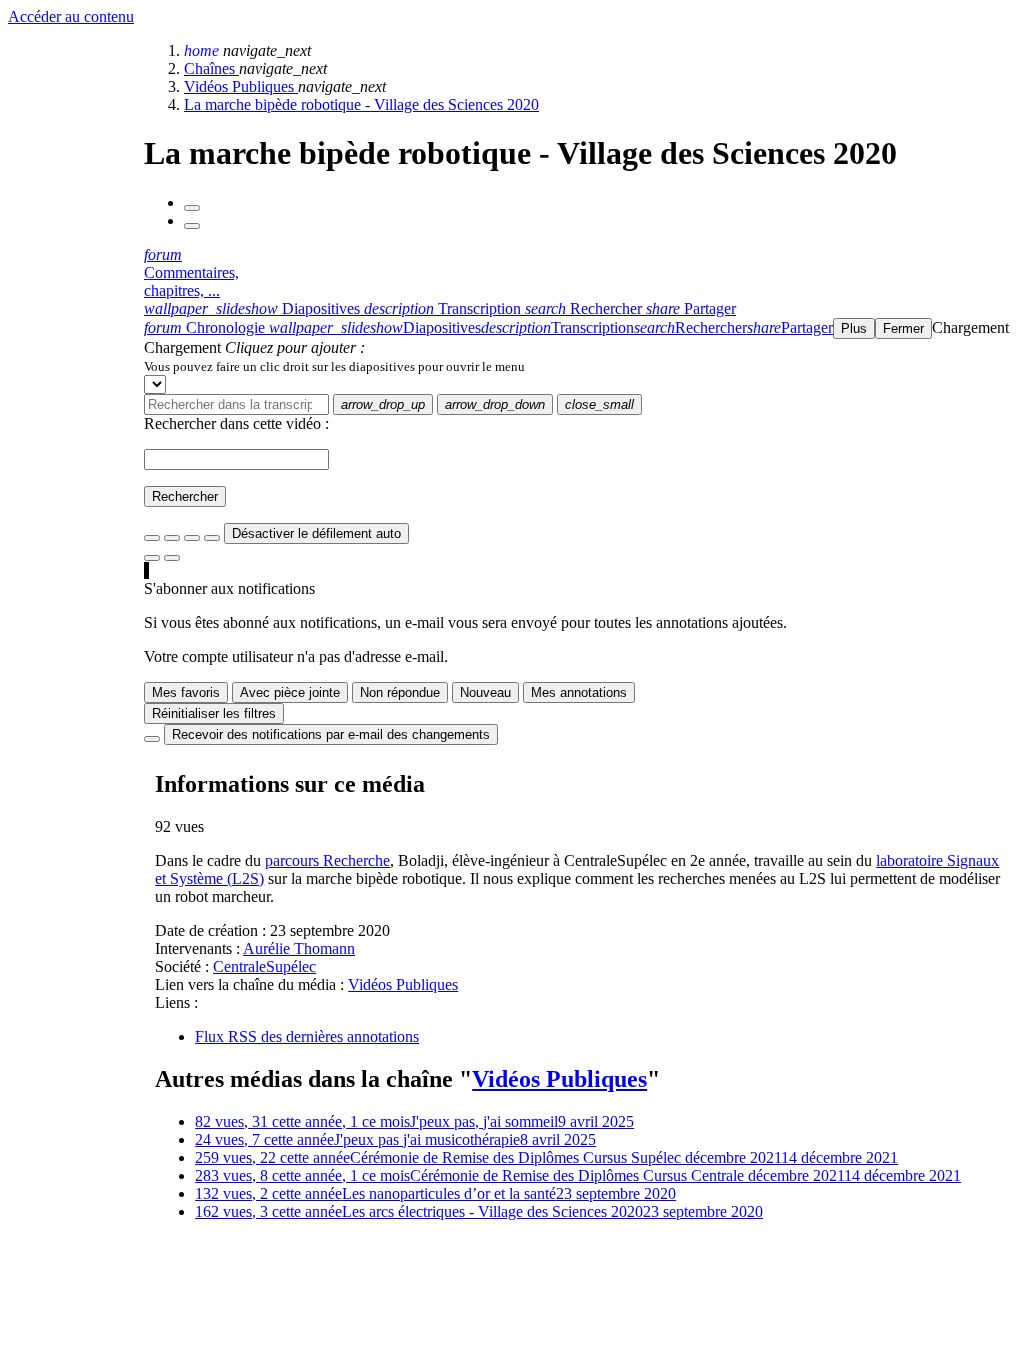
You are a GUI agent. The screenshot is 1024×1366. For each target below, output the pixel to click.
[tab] (254, 308)
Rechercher (185, 496)
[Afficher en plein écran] (152, 538)
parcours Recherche (327, 860)
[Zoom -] (192, 538)
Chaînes (211, 68)
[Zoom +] (212, 538)
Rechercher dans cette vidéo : (236, 423)
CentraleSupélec (264, 966)
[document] (580, 366)
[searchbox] (236, 404)
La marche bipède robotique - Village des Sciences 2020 (361, 104)
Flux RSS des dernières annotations (307, 1036)
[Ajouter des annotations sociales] (152, 558)
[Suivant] (192, 226)
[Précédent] (192, 208)
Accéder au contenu (71, 16)
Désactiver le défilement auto (316, 533)
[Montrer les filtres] (172, 538)
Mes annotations (579, 692)
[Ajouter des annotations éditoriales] (172, 558)
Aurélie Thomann (299, 948)
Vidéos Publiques (241, 86)
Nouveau (485, 692)
